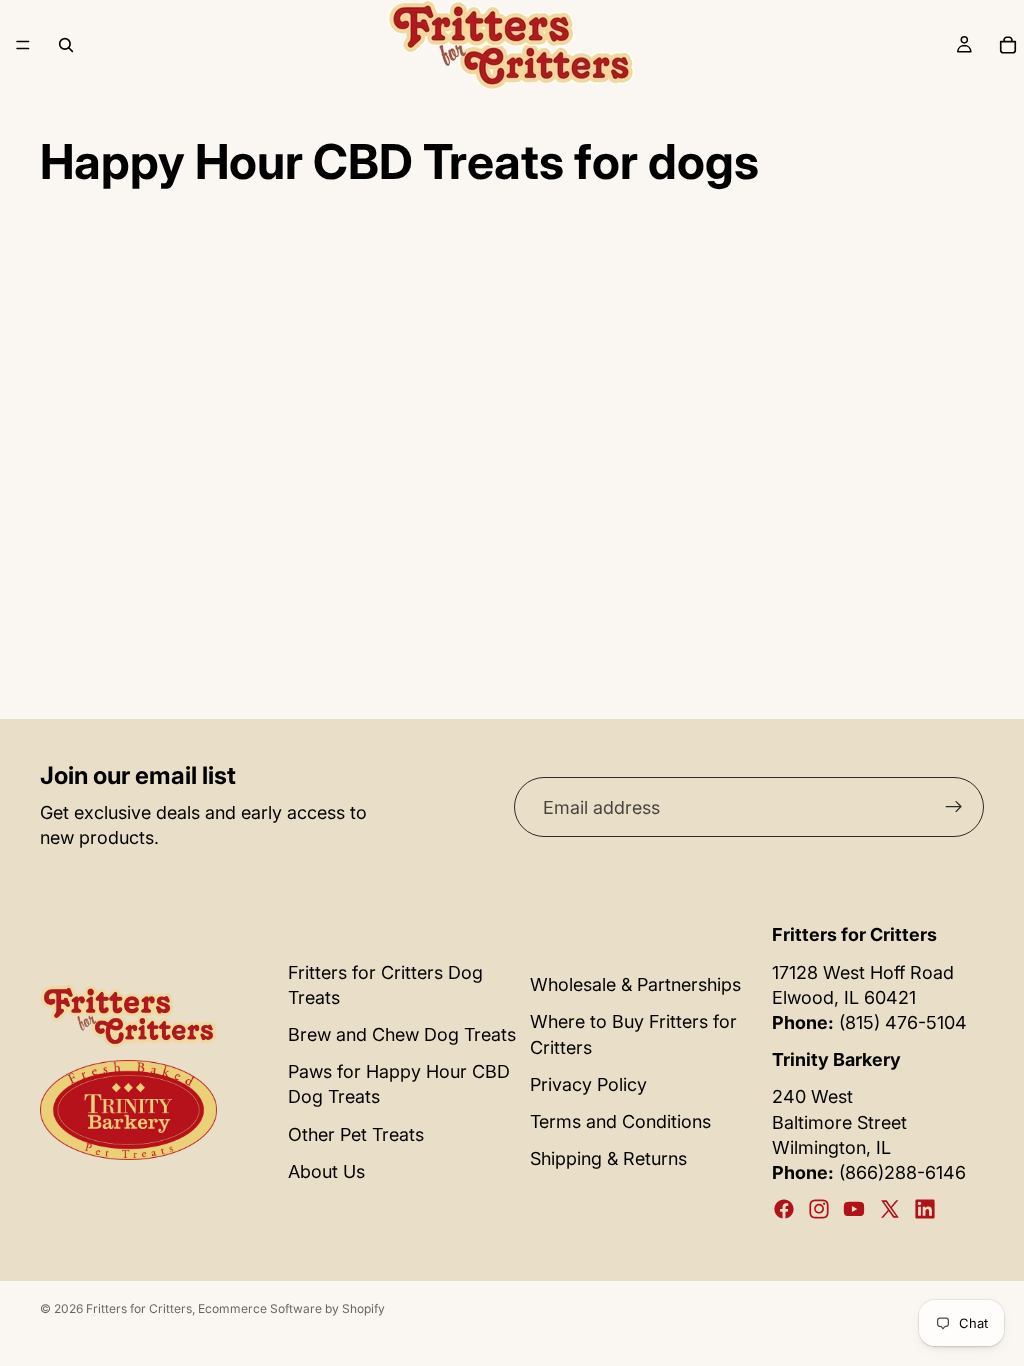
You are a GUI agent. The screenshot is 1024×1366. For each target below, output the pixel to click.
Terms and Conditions (620, 1121)
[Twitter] (890, 1209)
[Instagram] (819, 1209)
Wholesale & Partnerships (635, 984)
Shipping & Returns (608, 1158)
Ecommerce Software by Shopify (291, 1308)
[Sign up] (954, 807)
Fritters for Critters (139, 1308)
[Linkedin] (925, 1209)
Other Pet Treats (356, 1134)
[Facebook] (784, 1209)
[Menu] (23, 45)
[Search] (66, 45)
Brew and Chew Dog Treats (402, 1034)
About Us (326, 1171)
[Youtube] (854, 1209)
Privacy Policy (588, 1084)
